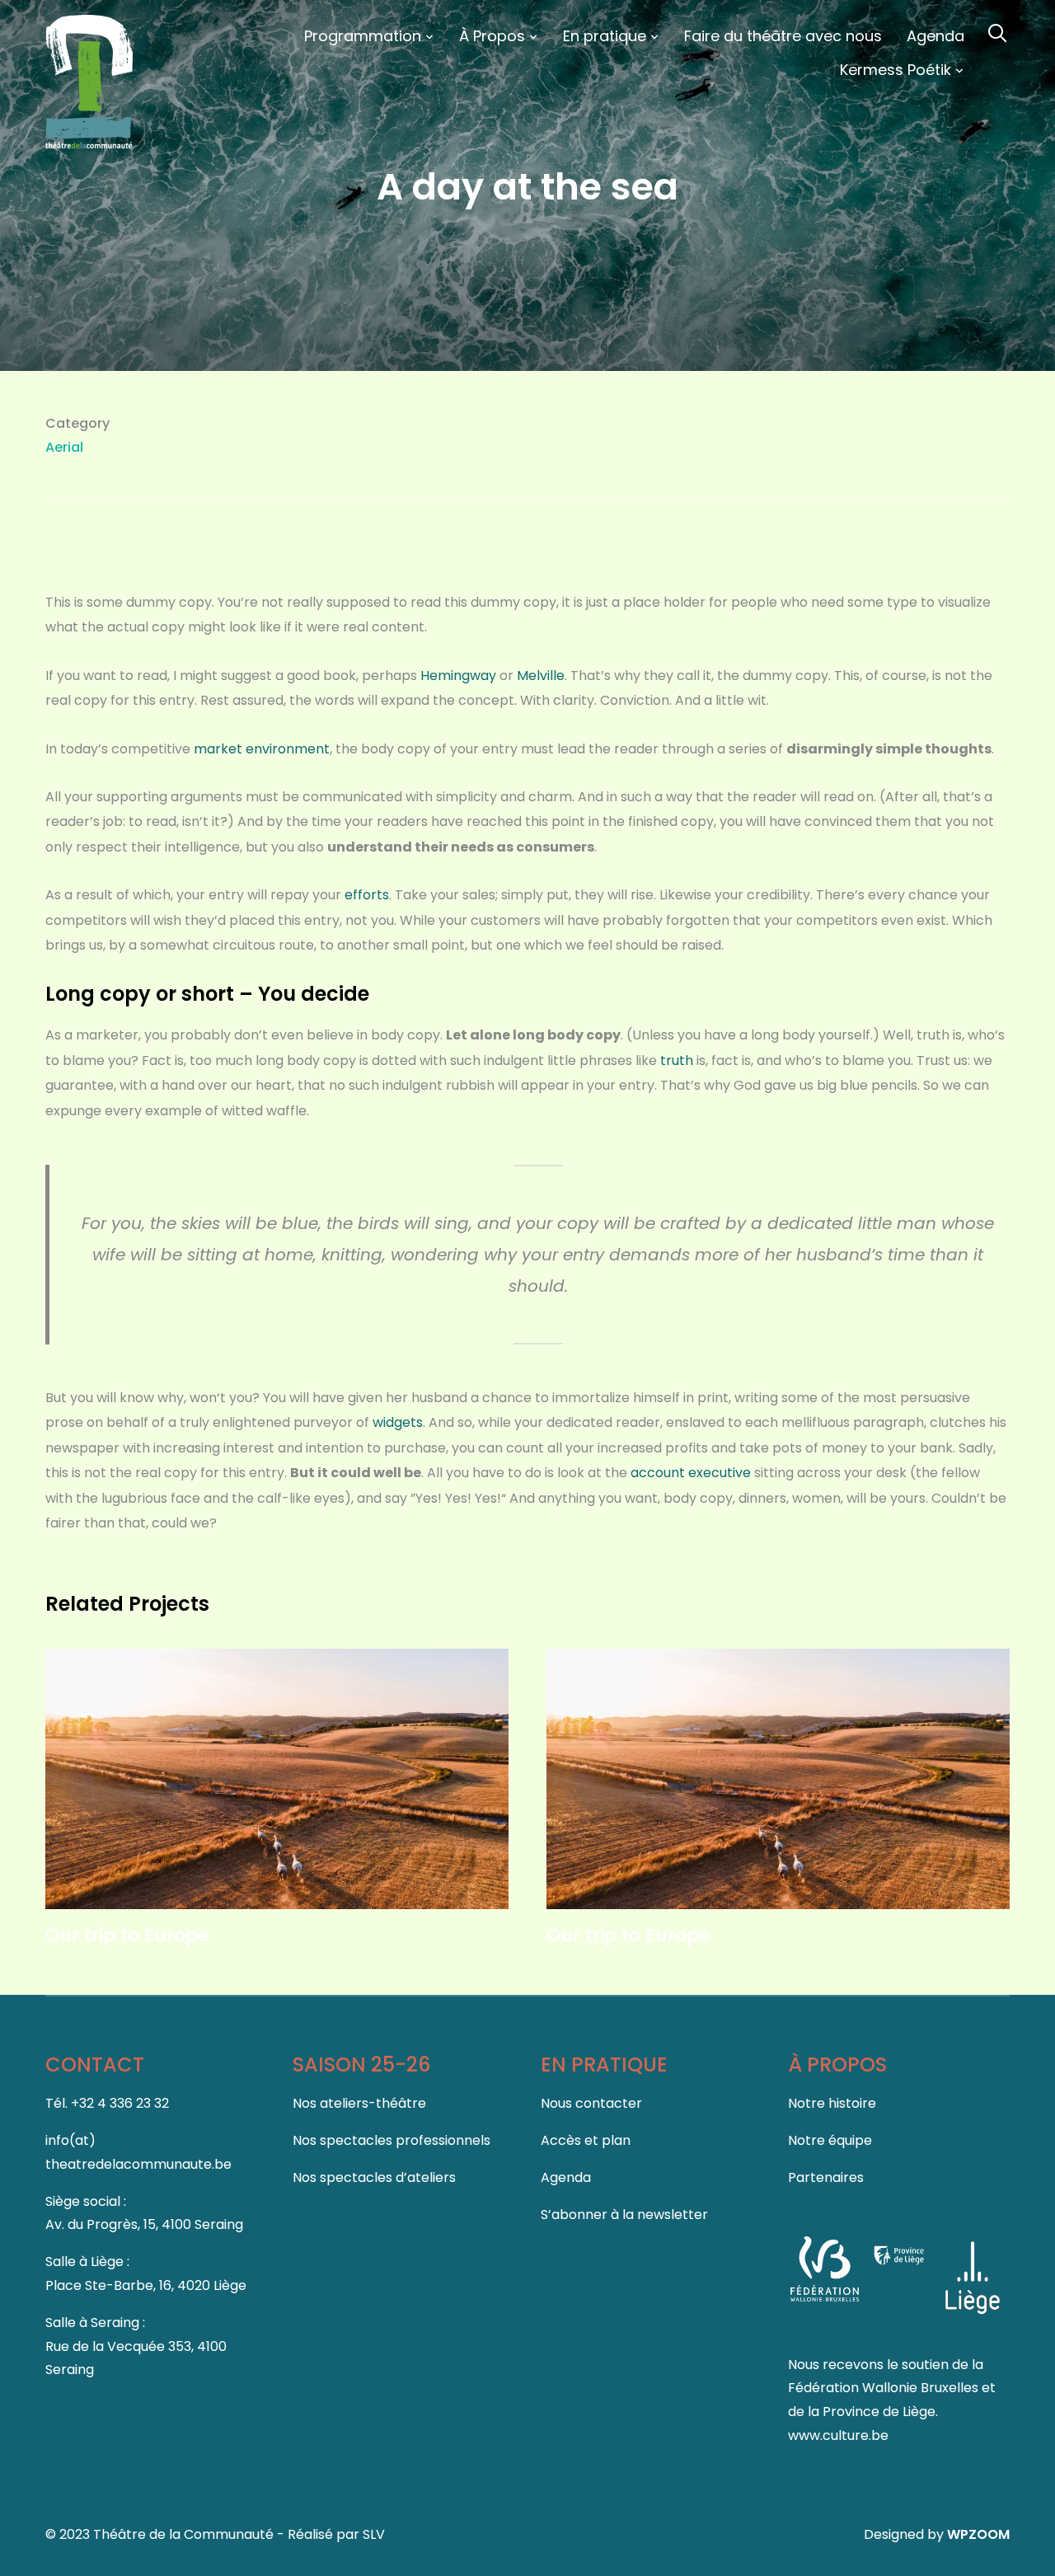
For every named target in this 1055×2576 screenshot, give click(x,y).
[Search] (997, 31)
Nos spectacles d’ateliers (374, 2177)
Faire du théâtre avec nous (783, 36)
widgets (398, 1422)
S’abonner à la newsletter (624, 2215)
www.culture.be (838, 2435)
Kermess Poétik (896, 70)
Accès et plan (586, 2140)
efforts (367, 895)
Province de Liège (879, 2412)
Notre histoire (832, 2103)
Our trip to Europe (127, 1935)
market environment (262, 749)
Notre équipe (830, 2140)
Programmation (363, 36)
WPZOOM (978, 2534)
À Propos (492, 36)
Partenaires (826, 2177)
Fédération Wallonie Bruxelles (885, 2388)
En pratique (605, 36)
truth (677, 1060)
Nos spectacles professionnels (392, 2140)
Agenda (935, 36)
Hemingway (458, 676)
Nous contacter (591, 2103)
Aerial (64, 447)
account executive (691, 1473)
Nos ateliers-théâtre (359, 2103)
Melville (541, 676)
